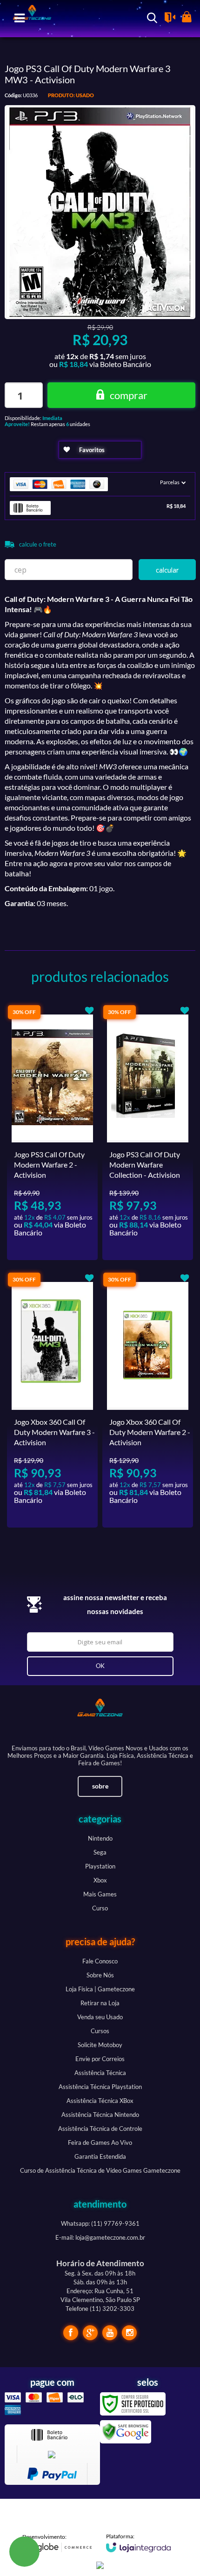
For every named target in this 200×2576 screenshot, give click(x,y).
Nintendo (100, 1838)
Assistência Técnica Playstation (100, 2087)
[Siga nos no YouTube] (110, 2333)
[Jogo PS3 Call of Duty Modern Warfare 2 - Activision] (52, 1132)
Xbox (100, 1880)
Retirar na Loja (100, 2003)
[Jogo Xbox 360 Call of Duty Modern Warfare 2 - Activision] (148, 1400)
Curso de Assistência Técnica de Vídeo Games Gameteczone (100, 2170)
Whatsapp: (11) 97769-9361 (100, 2223)
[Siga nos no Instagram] (129, 2333)
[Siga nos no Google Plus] (90, 2333)
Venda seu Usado (100, 2017)
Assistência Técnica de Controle (100, 2129)
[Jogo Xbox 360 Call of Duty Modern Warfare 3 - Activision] (52, 1400)
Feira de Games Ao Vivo (100, 2142)
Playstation (100, 1866)
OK (167, 570)
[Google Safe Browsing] (126, 2431)
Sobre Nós (100, 1975)
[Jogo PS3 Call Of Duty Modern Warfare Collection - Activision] (148, 1132)
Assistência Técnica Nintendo (100, 2115)
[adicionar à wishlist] (100, 450)
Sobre (100, 1786)
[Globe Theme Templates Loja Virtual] (57, 2543)
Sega (100, 1852)
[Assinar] (100, 1666)
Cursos (100, 2031)
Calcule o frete (38, 544)
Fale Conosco (100, 1961)
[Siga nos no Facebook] (71, 2333)
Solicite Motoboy (100, 2045)
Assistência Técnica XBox (100, 2101)
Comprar (129, 395)
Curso (100, 1908)
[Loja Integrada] (139, 2543)
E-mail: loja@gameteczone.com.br (100, 2237)
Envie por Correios (100, 2059)
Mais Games (100, 1894)
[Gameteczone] (100, 1716)
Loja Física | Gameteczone (100, 1989)
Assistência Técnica (100, 2073)
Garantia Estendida (100, 2156)
